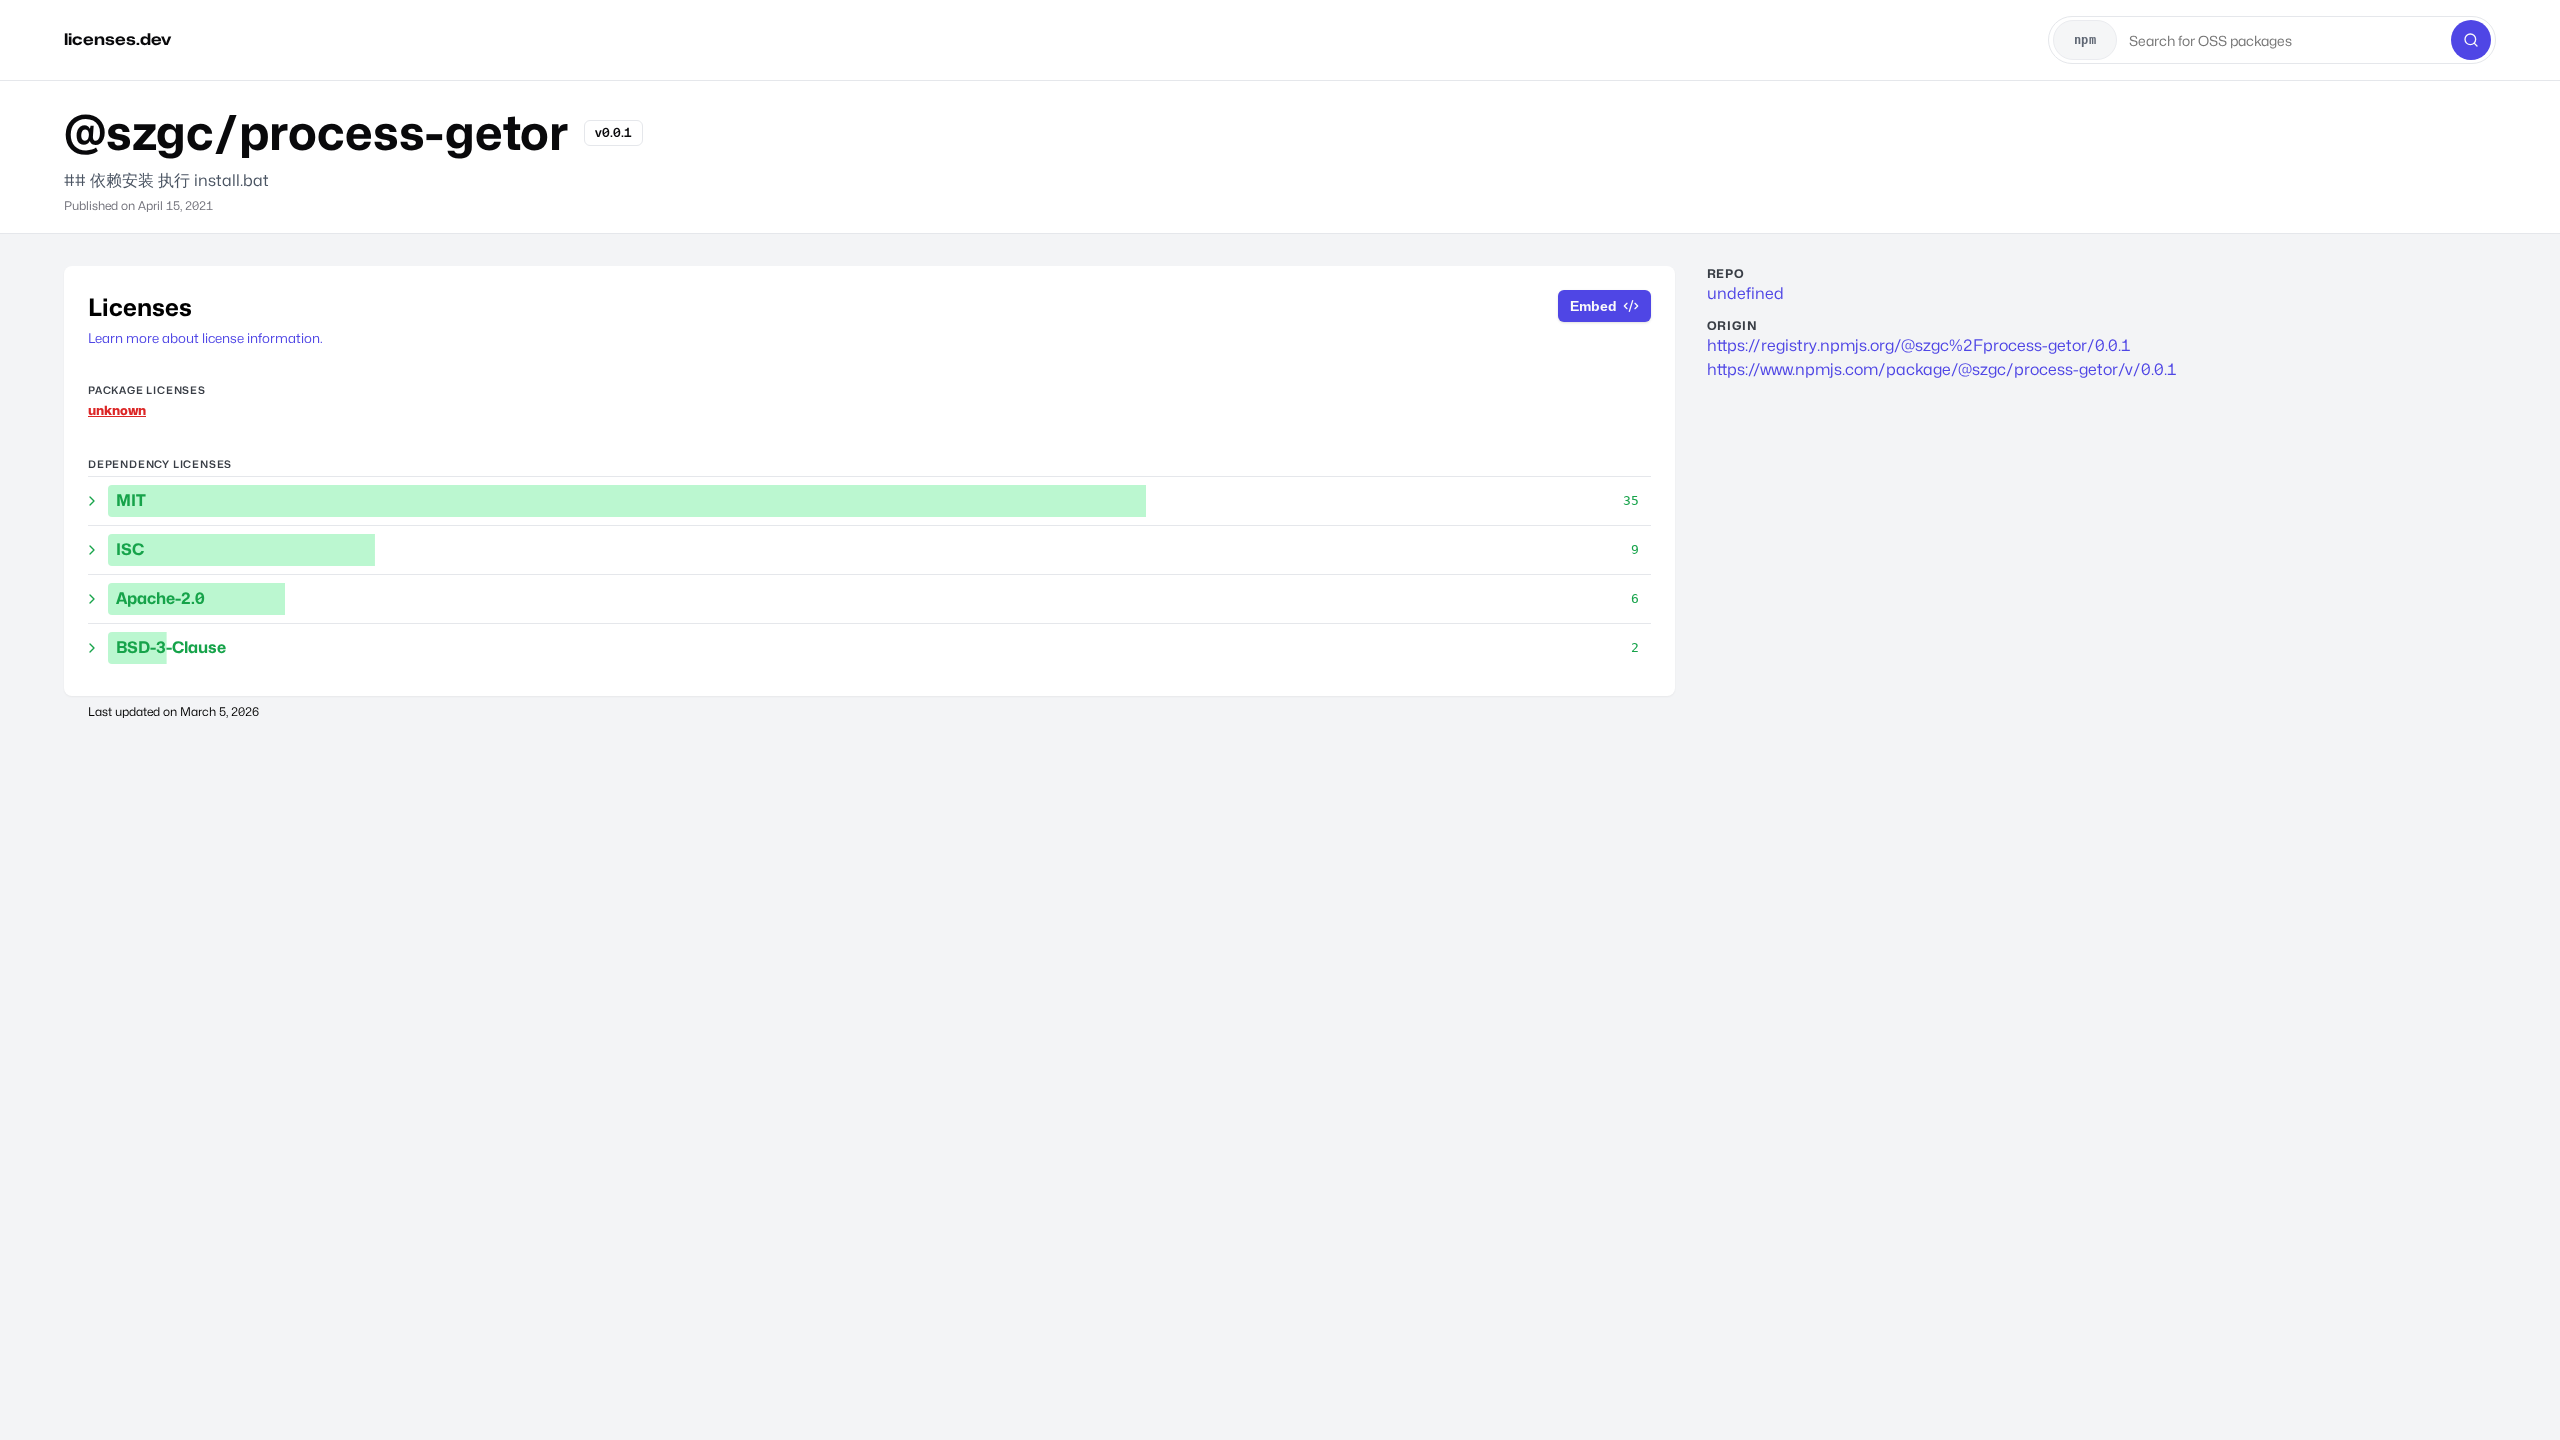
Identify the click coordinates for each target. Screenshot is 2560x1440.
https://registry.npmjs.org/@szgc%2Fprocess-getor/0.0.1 (1919, 345)
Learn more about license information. (205, 338)
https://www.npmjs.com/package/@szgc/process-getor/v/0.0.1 (1942, 369)
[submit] (2471, 40)
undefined (1745, 293)
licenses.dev (117, 39)
